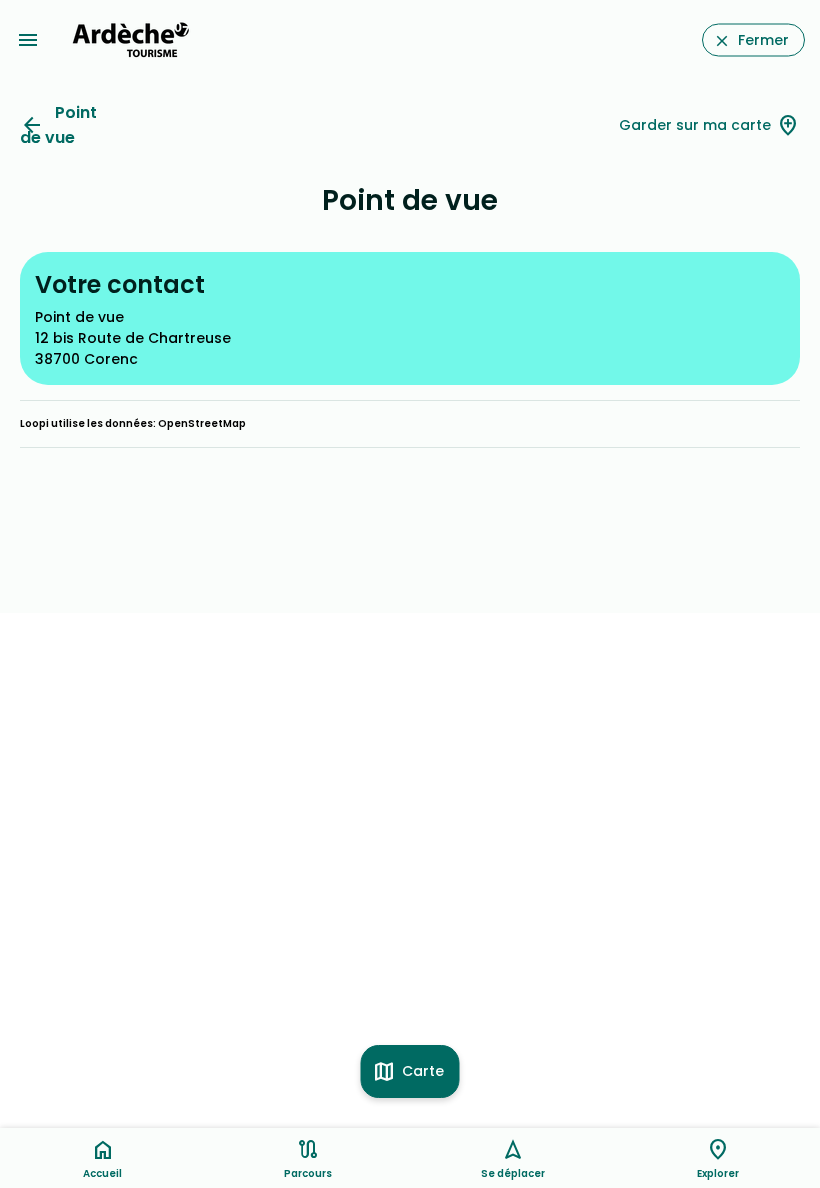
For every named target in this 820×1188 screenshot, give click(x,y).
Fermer (763, 40)
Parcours (308, 1173)
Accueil (102, 1173)
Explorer (718, 1173)
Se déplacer (513, 1173)
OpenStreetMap (202, 423)
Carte (423, 1071)
